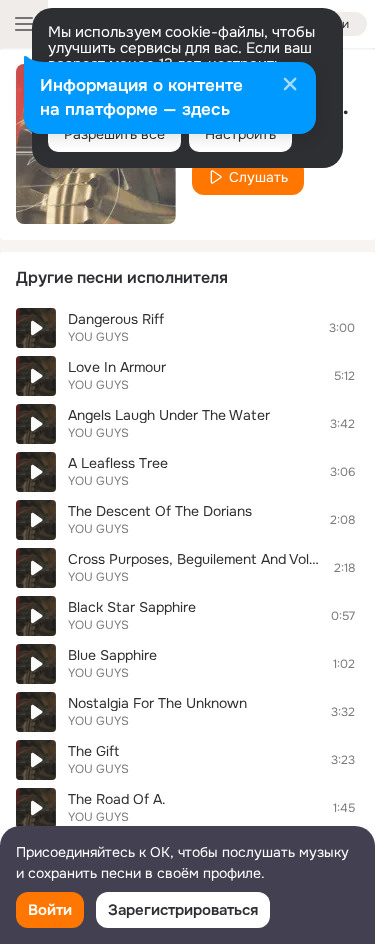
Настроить (240, 134)
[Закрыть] (290, 86)
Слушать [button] (258, 177)
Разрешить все (114, 134)
